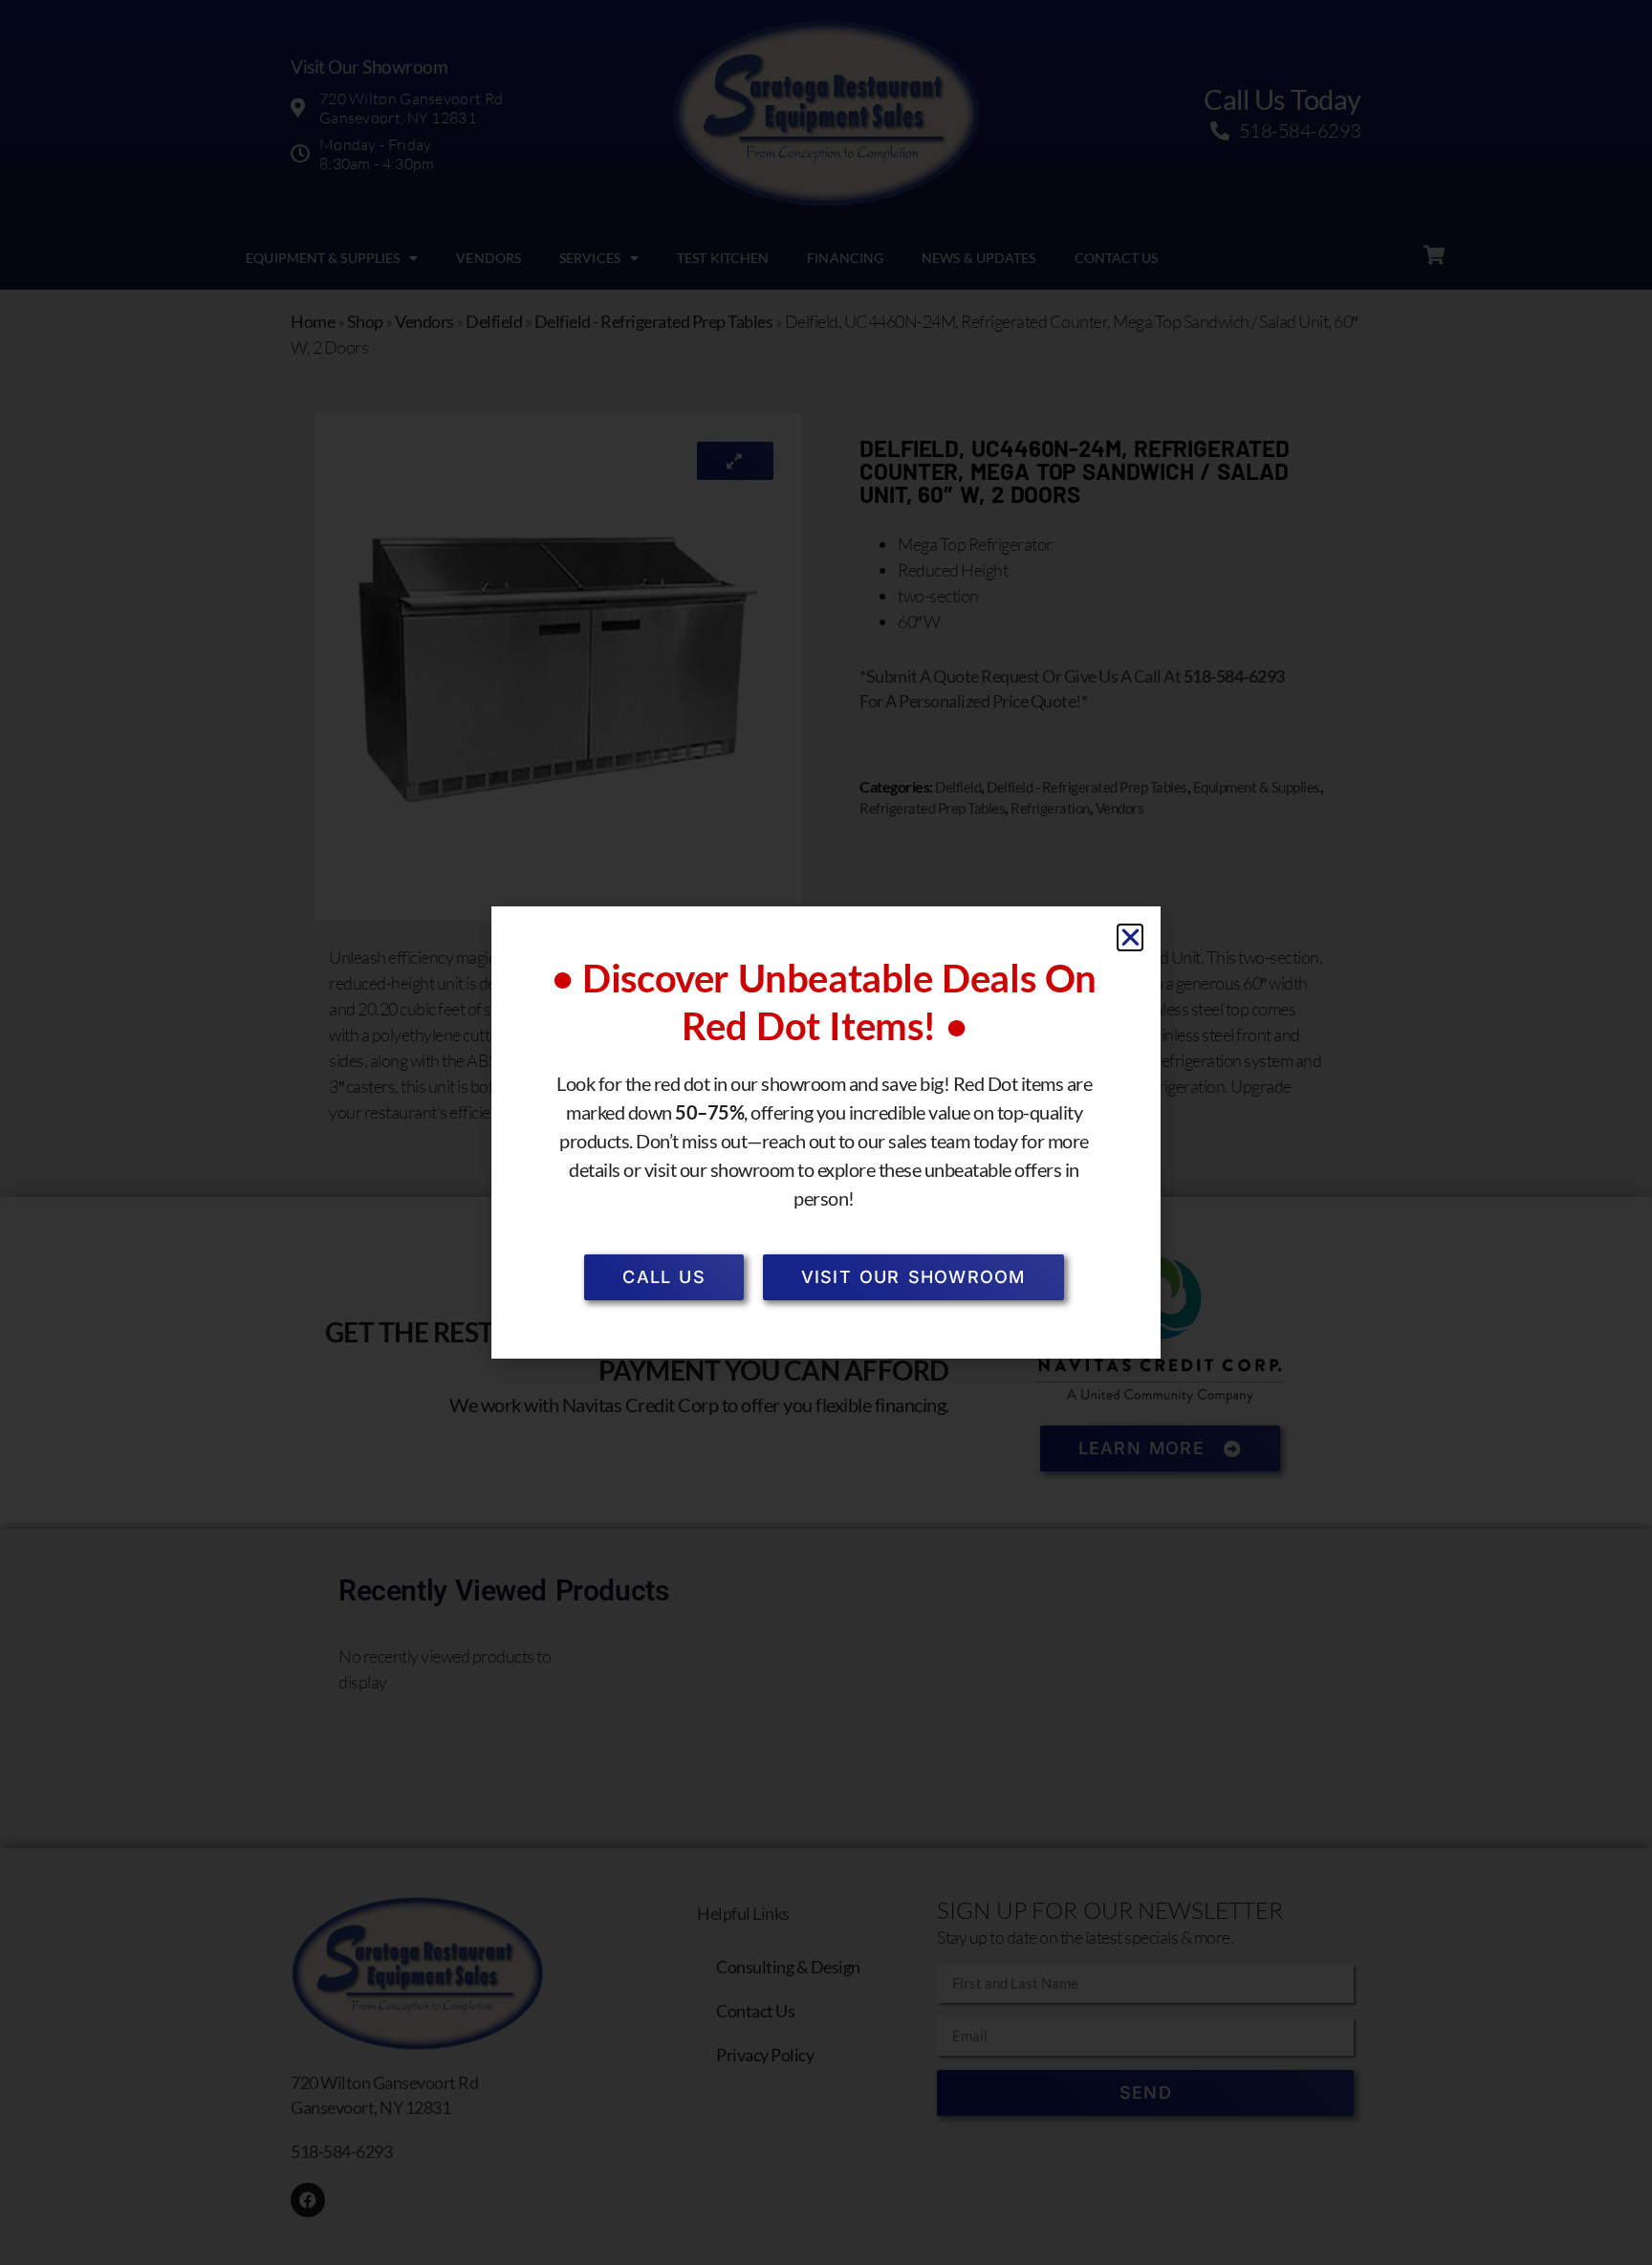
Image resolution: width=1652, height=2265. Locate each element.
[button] (1130, 937)
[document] (826, 1132)
